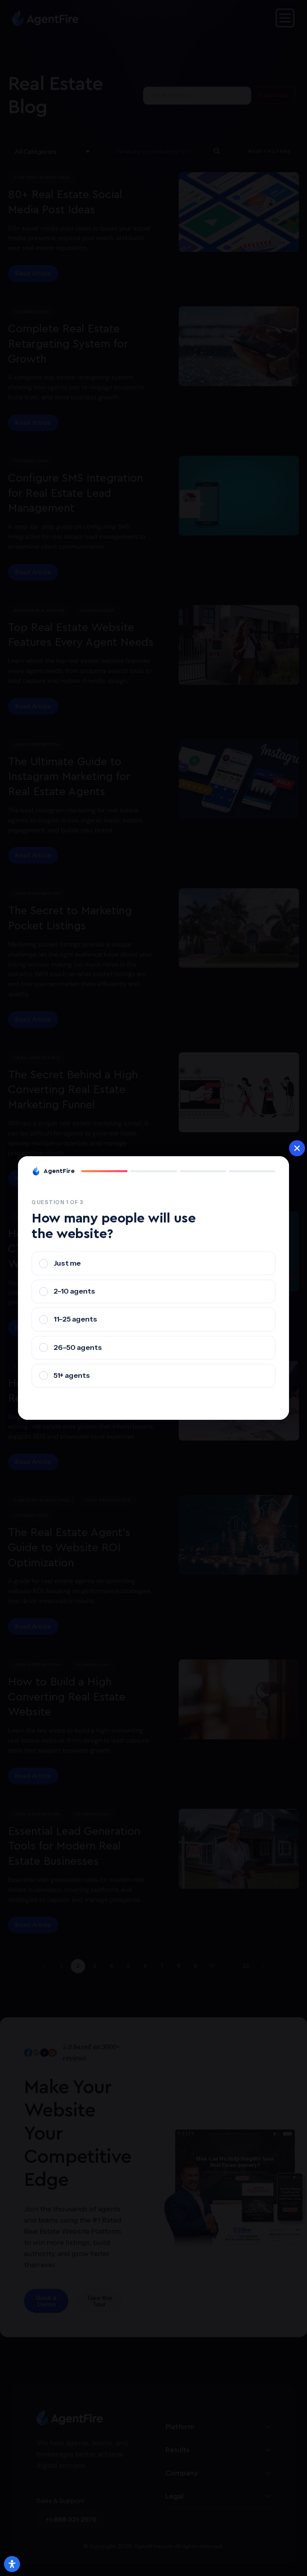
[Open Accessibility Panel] (12, 2564)
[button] (297, 1148)
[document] (153, 1288)
